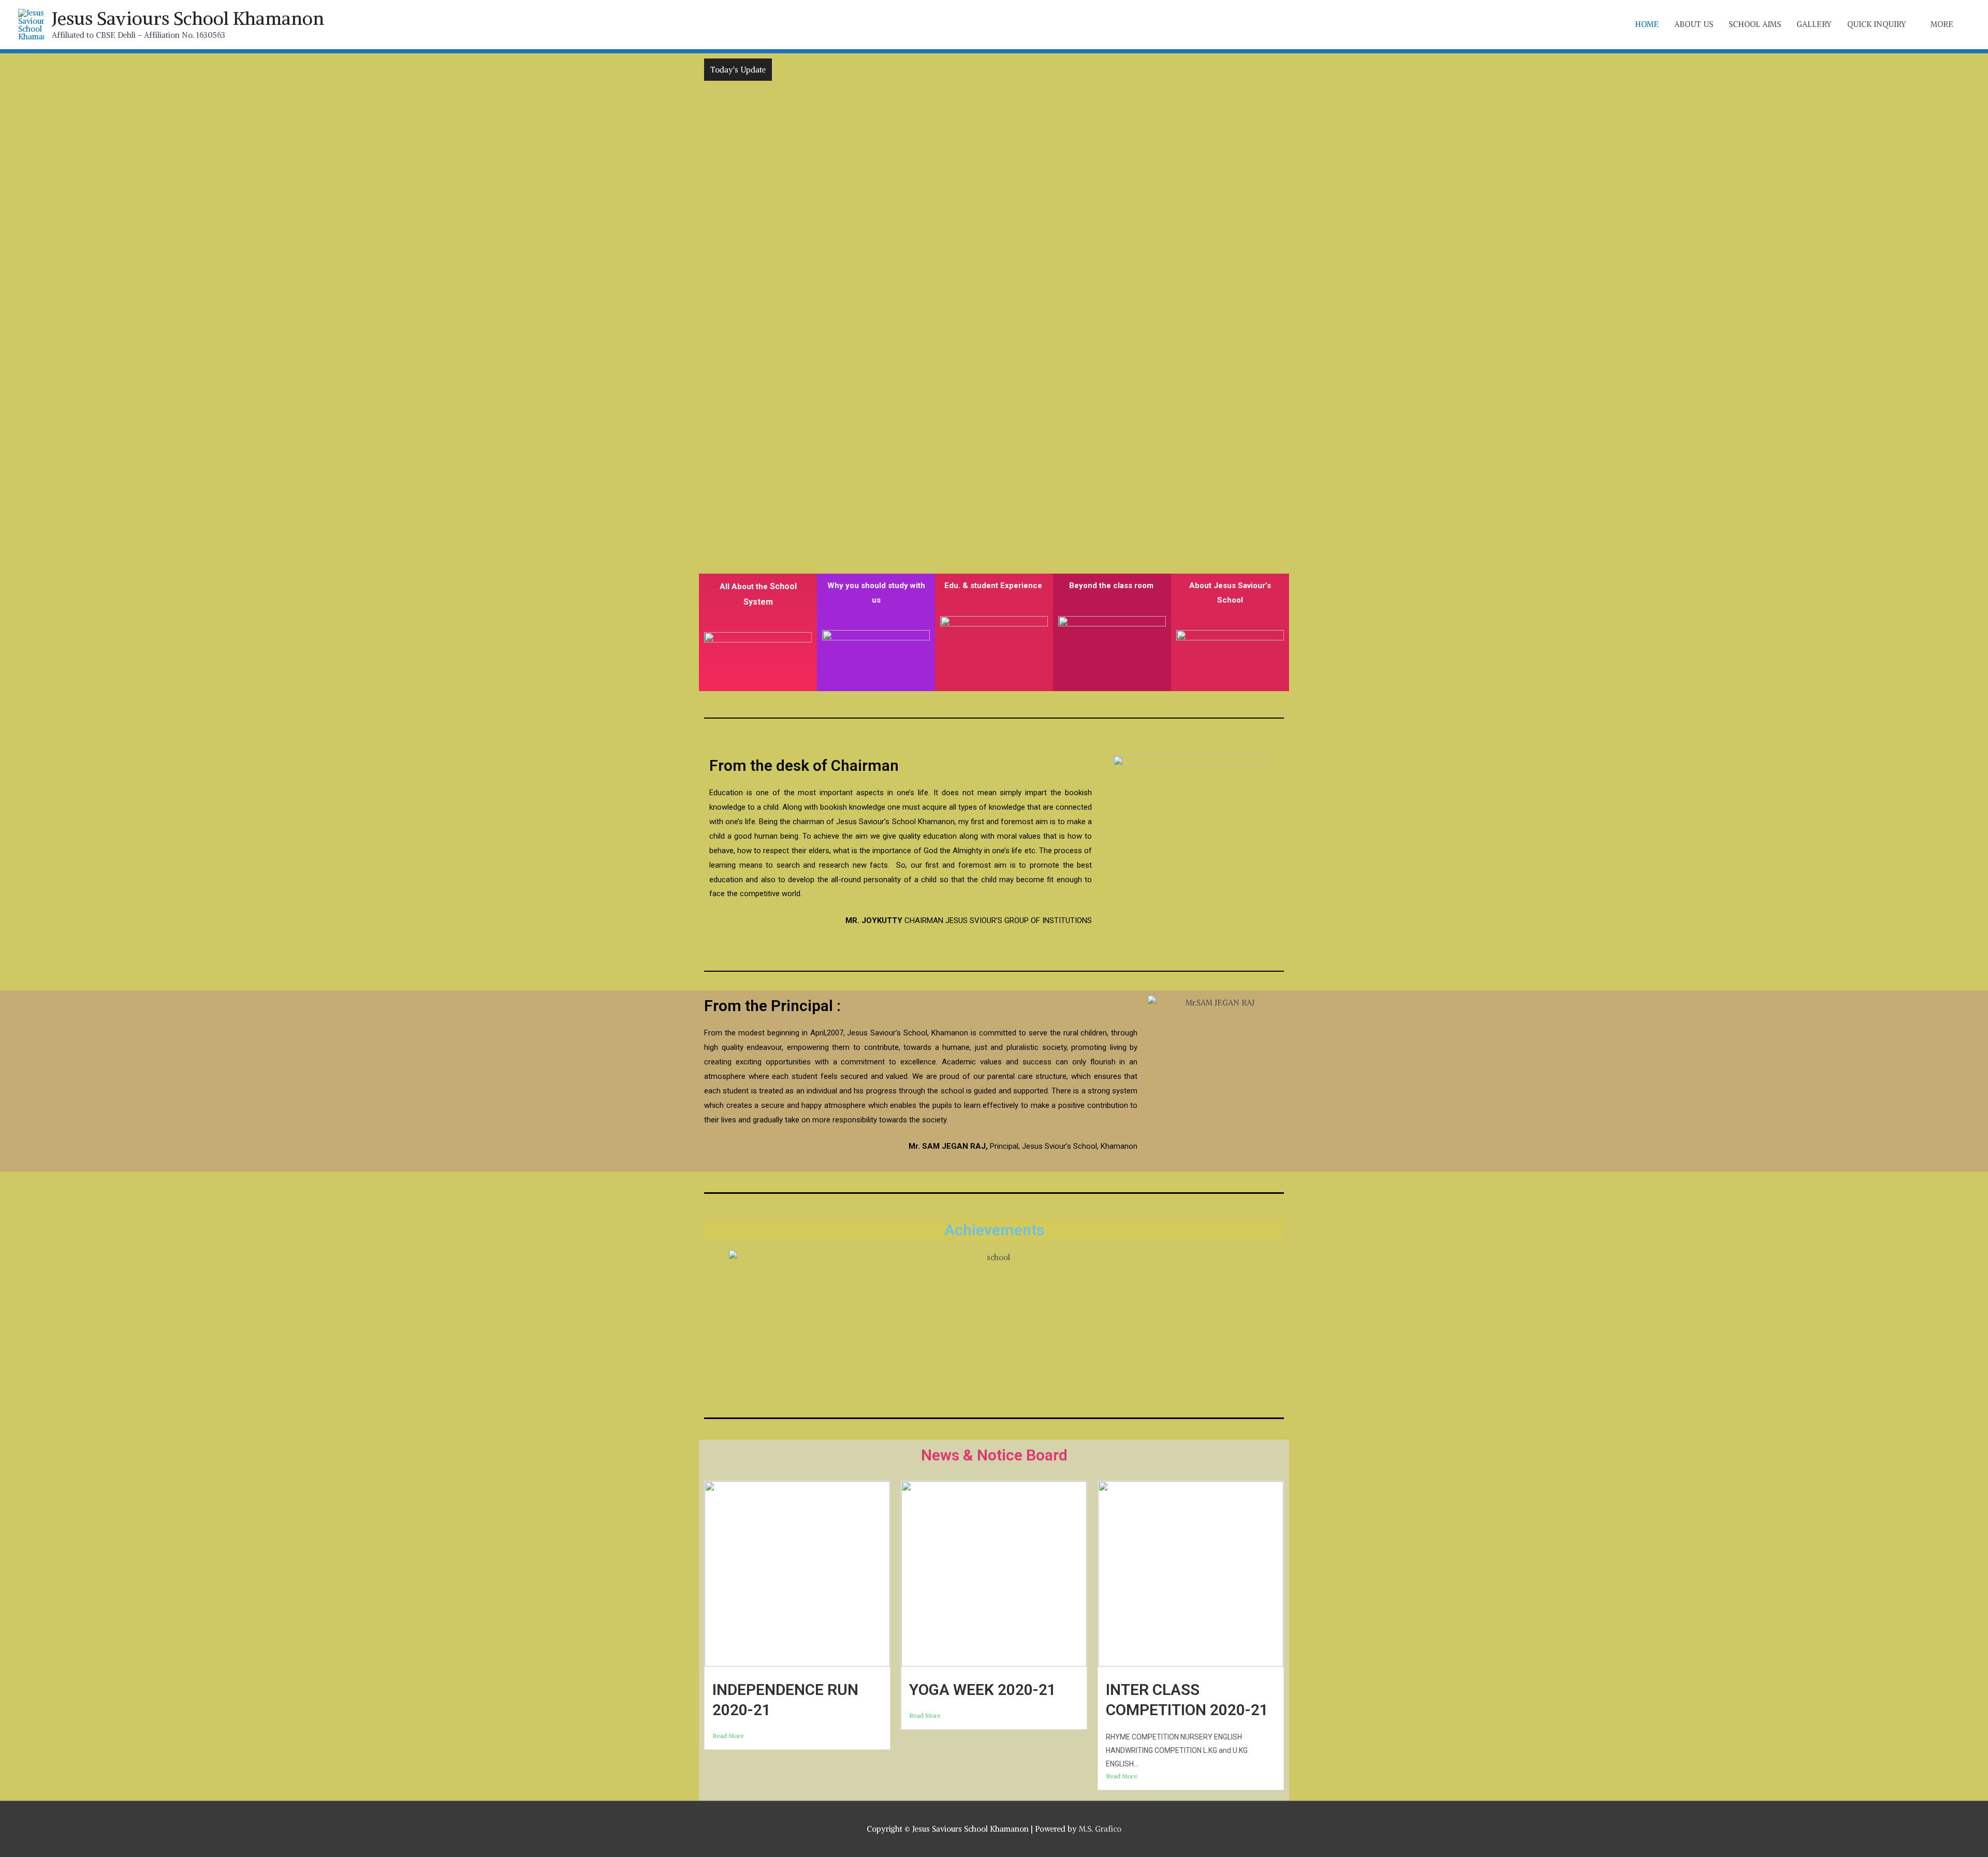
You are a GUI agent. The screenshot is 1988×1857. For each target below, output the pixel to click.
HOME (1647, 24)
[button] (688, 285)
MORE (1942, 24)
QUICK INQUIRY (1877, 24)
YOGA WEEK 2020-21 (983, 1690)
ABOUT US (1694, 24)
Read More (728, 1736)
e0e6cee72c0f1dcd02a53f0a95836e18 (843, 70)
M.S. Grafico (1100, 1829)
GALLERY (1814, 24)
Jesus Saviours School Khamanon (188, 18)
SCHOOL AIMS (1755, 24)
